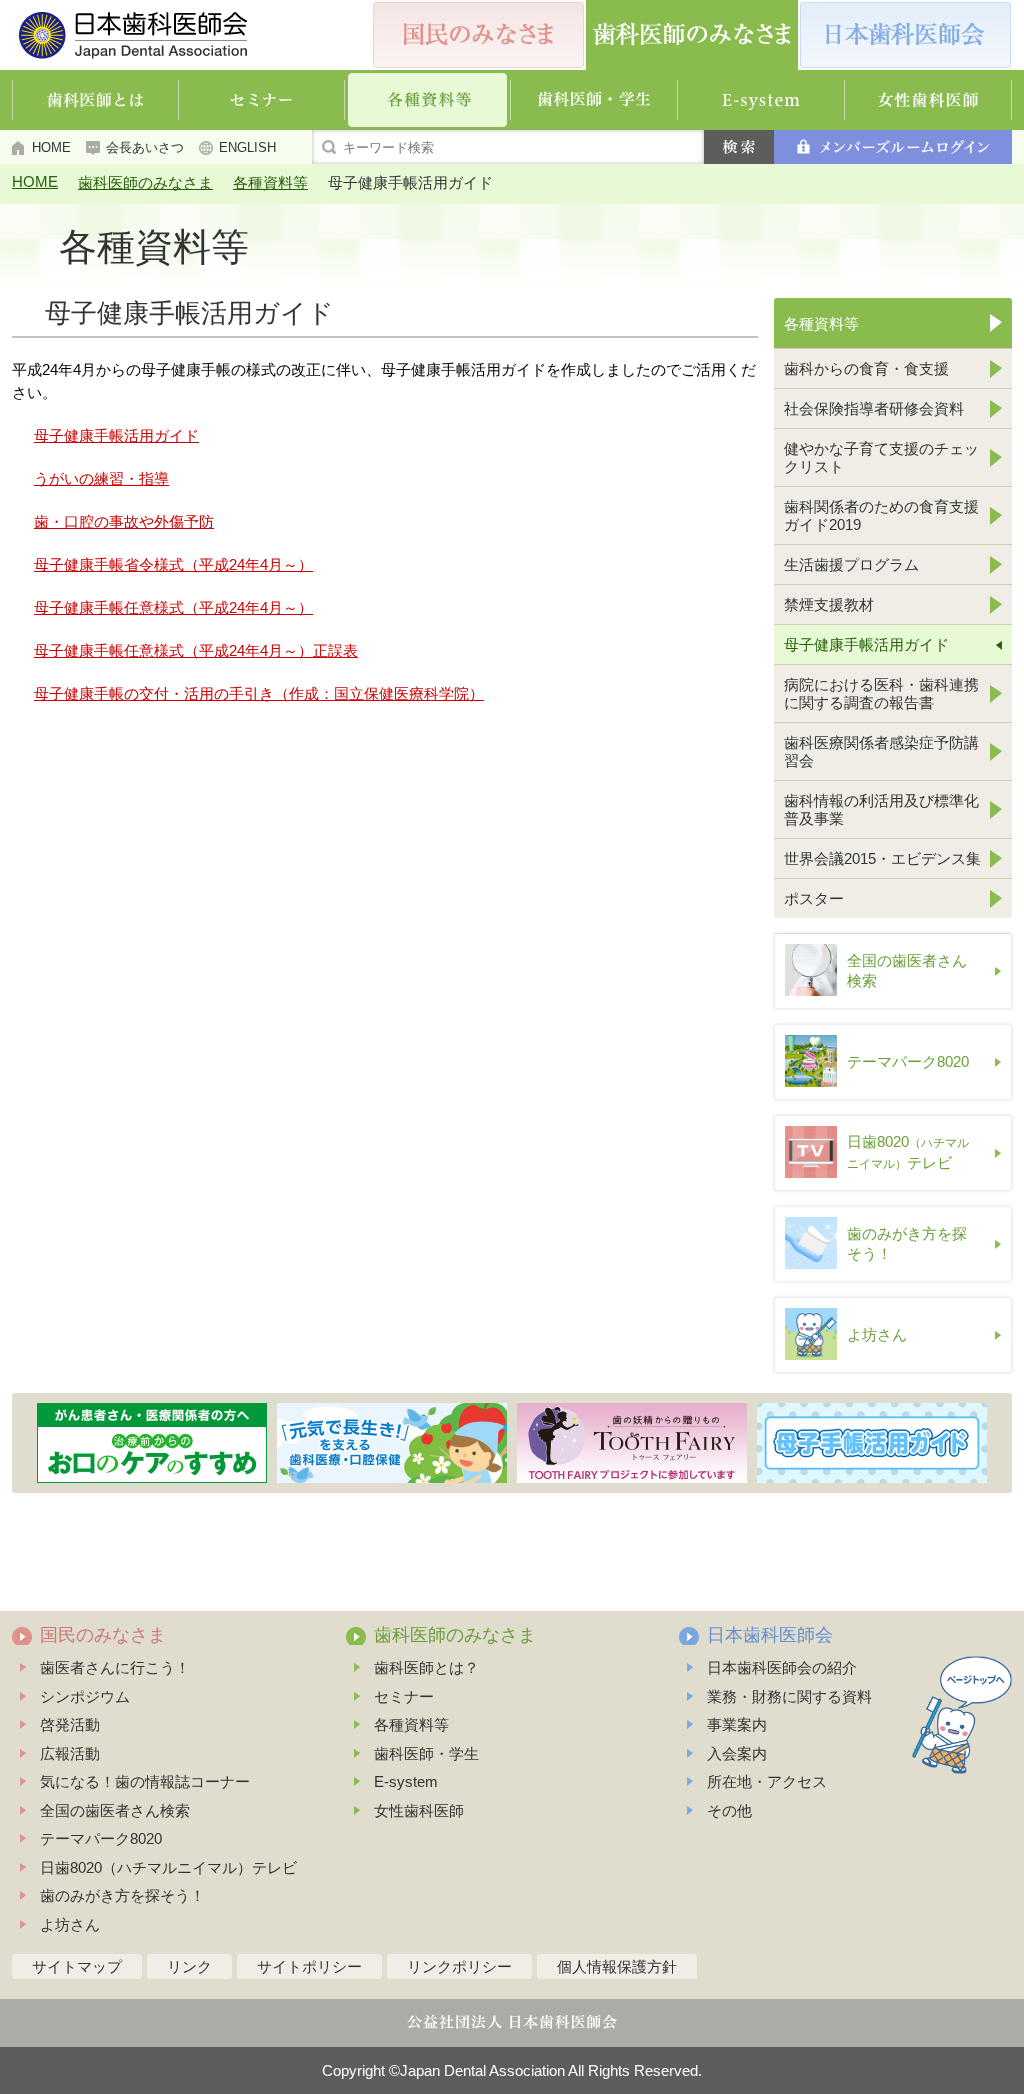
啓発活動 (70, 1724)
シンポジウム (85, 1696)
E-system (406, 1781)
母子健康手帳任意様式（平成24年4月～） (173, 607)
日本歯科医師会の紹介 (782, 1667)
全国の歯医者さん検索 (115, 1810)
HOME (51, 147)
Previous (26, 1443)
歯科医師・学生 (426, 1753)
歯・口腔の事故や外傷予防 (124, 521)
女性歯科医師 (419, 1810)
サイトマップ (77, 1966)
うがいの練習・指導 (101, 478)
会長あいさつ (145, 147)
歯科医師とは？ (426, 1667)
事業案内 (737, 1724)
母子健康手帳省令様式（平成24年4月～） (173, 564)
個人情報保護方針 (617, 1966)
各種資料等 (270, 182)
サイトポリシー (309, 1966)
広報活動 (70, 1753)
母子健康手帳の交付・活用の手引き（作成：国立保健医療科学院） (259, 693)
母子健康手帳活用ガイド (116, 435)
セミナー (404, 1696)
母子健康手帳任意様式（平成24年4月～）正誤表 (196, 650)
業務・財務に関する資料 (789, 1696)
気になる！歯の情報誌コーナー (145, 1781)
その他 (729, 1810)
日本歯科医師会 (770, 1635)
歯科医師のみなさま (145, 182)
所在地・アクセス (767, 1781)
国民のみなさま (103, 1635)
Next (999, 1443)
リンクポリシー (459, 1966)
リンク (189, 1966)
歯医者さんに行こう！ (115, 1667)
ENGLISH (247, 147)
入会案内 (737, 1753)
